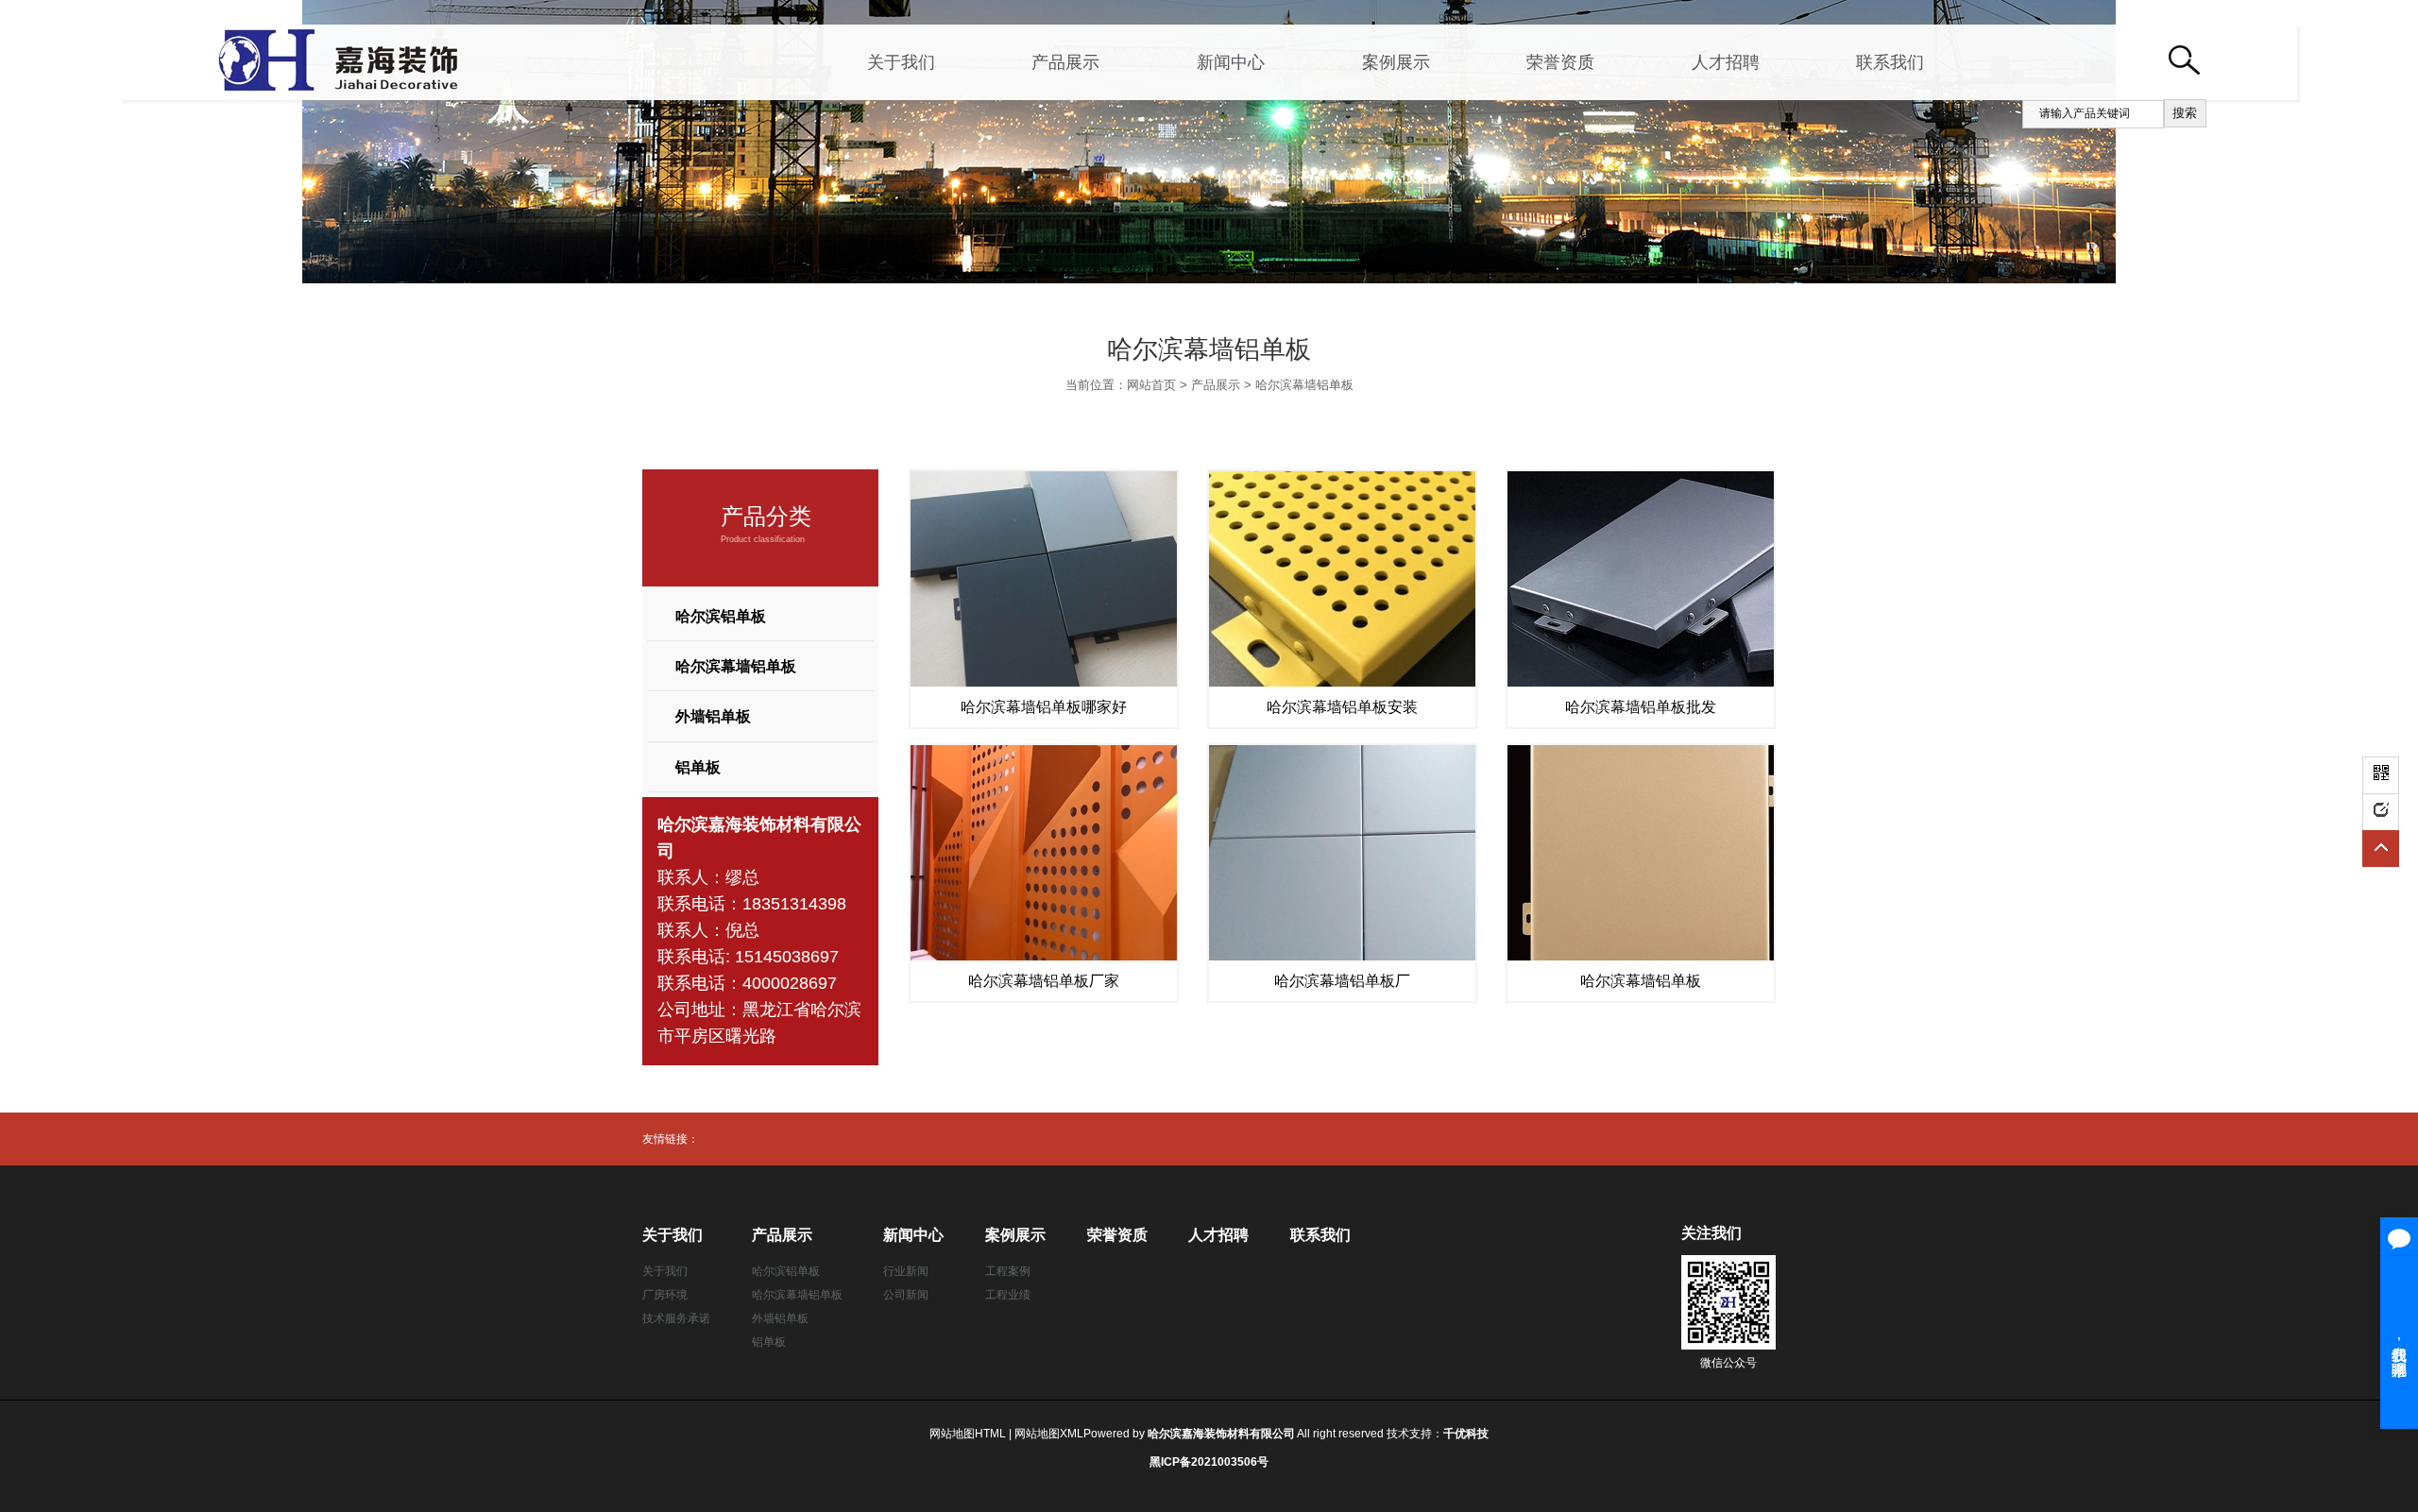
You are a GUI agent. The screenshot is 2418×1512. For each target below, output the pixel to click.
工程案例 (1008, 1271)
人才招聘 (1726, 62)
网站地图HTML (968, 1434)
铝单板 (698, 767)
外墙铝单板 (713, 716)
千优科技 (1466, 1434)
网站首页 (1151, 385)
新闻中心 (1231, 62)
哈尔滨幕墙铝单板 (1304, 385)
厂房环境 (665, 1295)
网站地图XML (1049, 1434)
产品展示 (1065, 62)
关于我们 (901, 62)
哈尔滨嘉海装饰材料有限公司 (1221, 1434)
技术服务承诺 (676, 1318)
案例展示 (1396, 62)
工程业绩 (1008, 1295)
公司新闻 (906, 1295)
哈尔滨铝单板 (721, 616)
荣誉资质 (1560, 62)
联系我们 (1890, 62)
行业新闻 (906, 1271)
